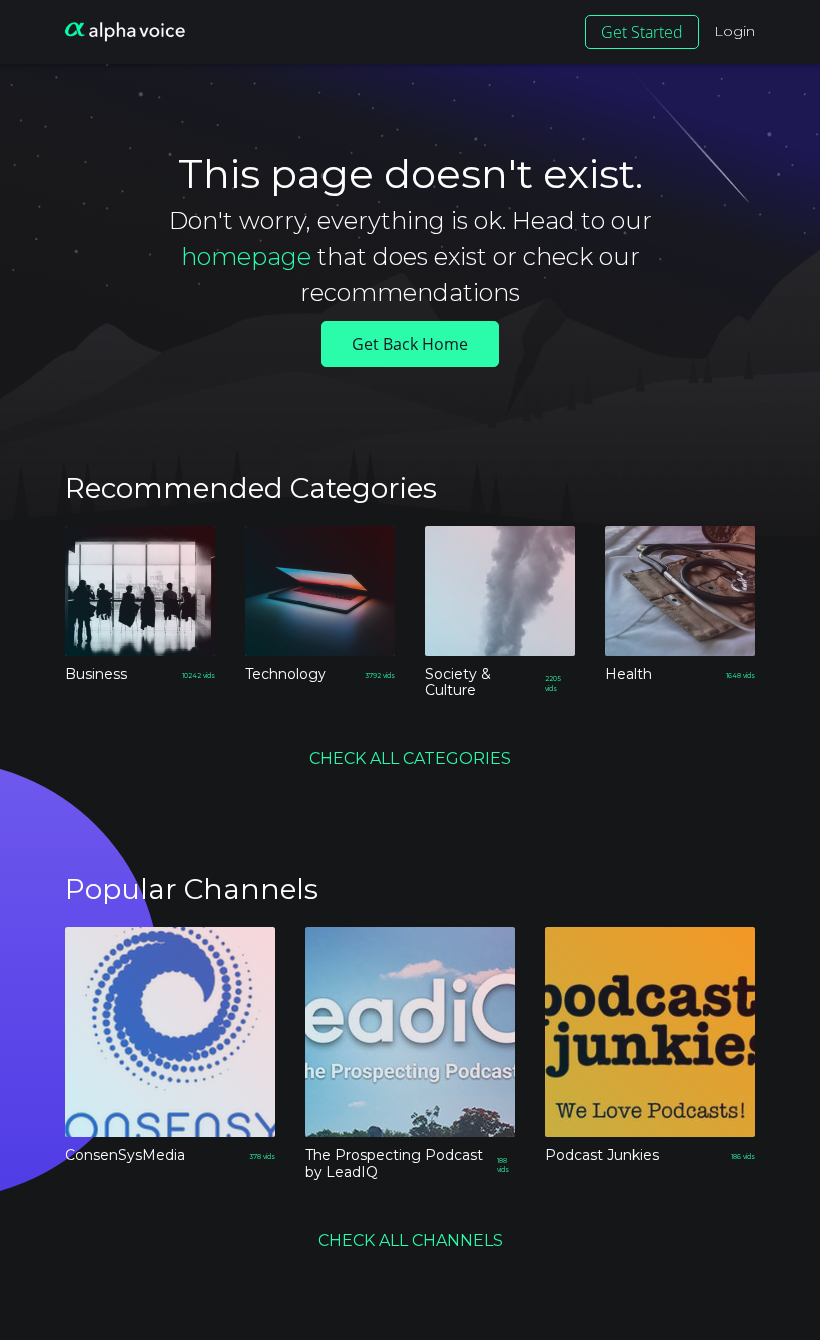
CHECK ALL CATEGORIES (410, 758)
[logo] (125, 32)
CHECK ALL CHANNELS (410, 1240)
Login (734, 31)
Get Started (642, 32)
